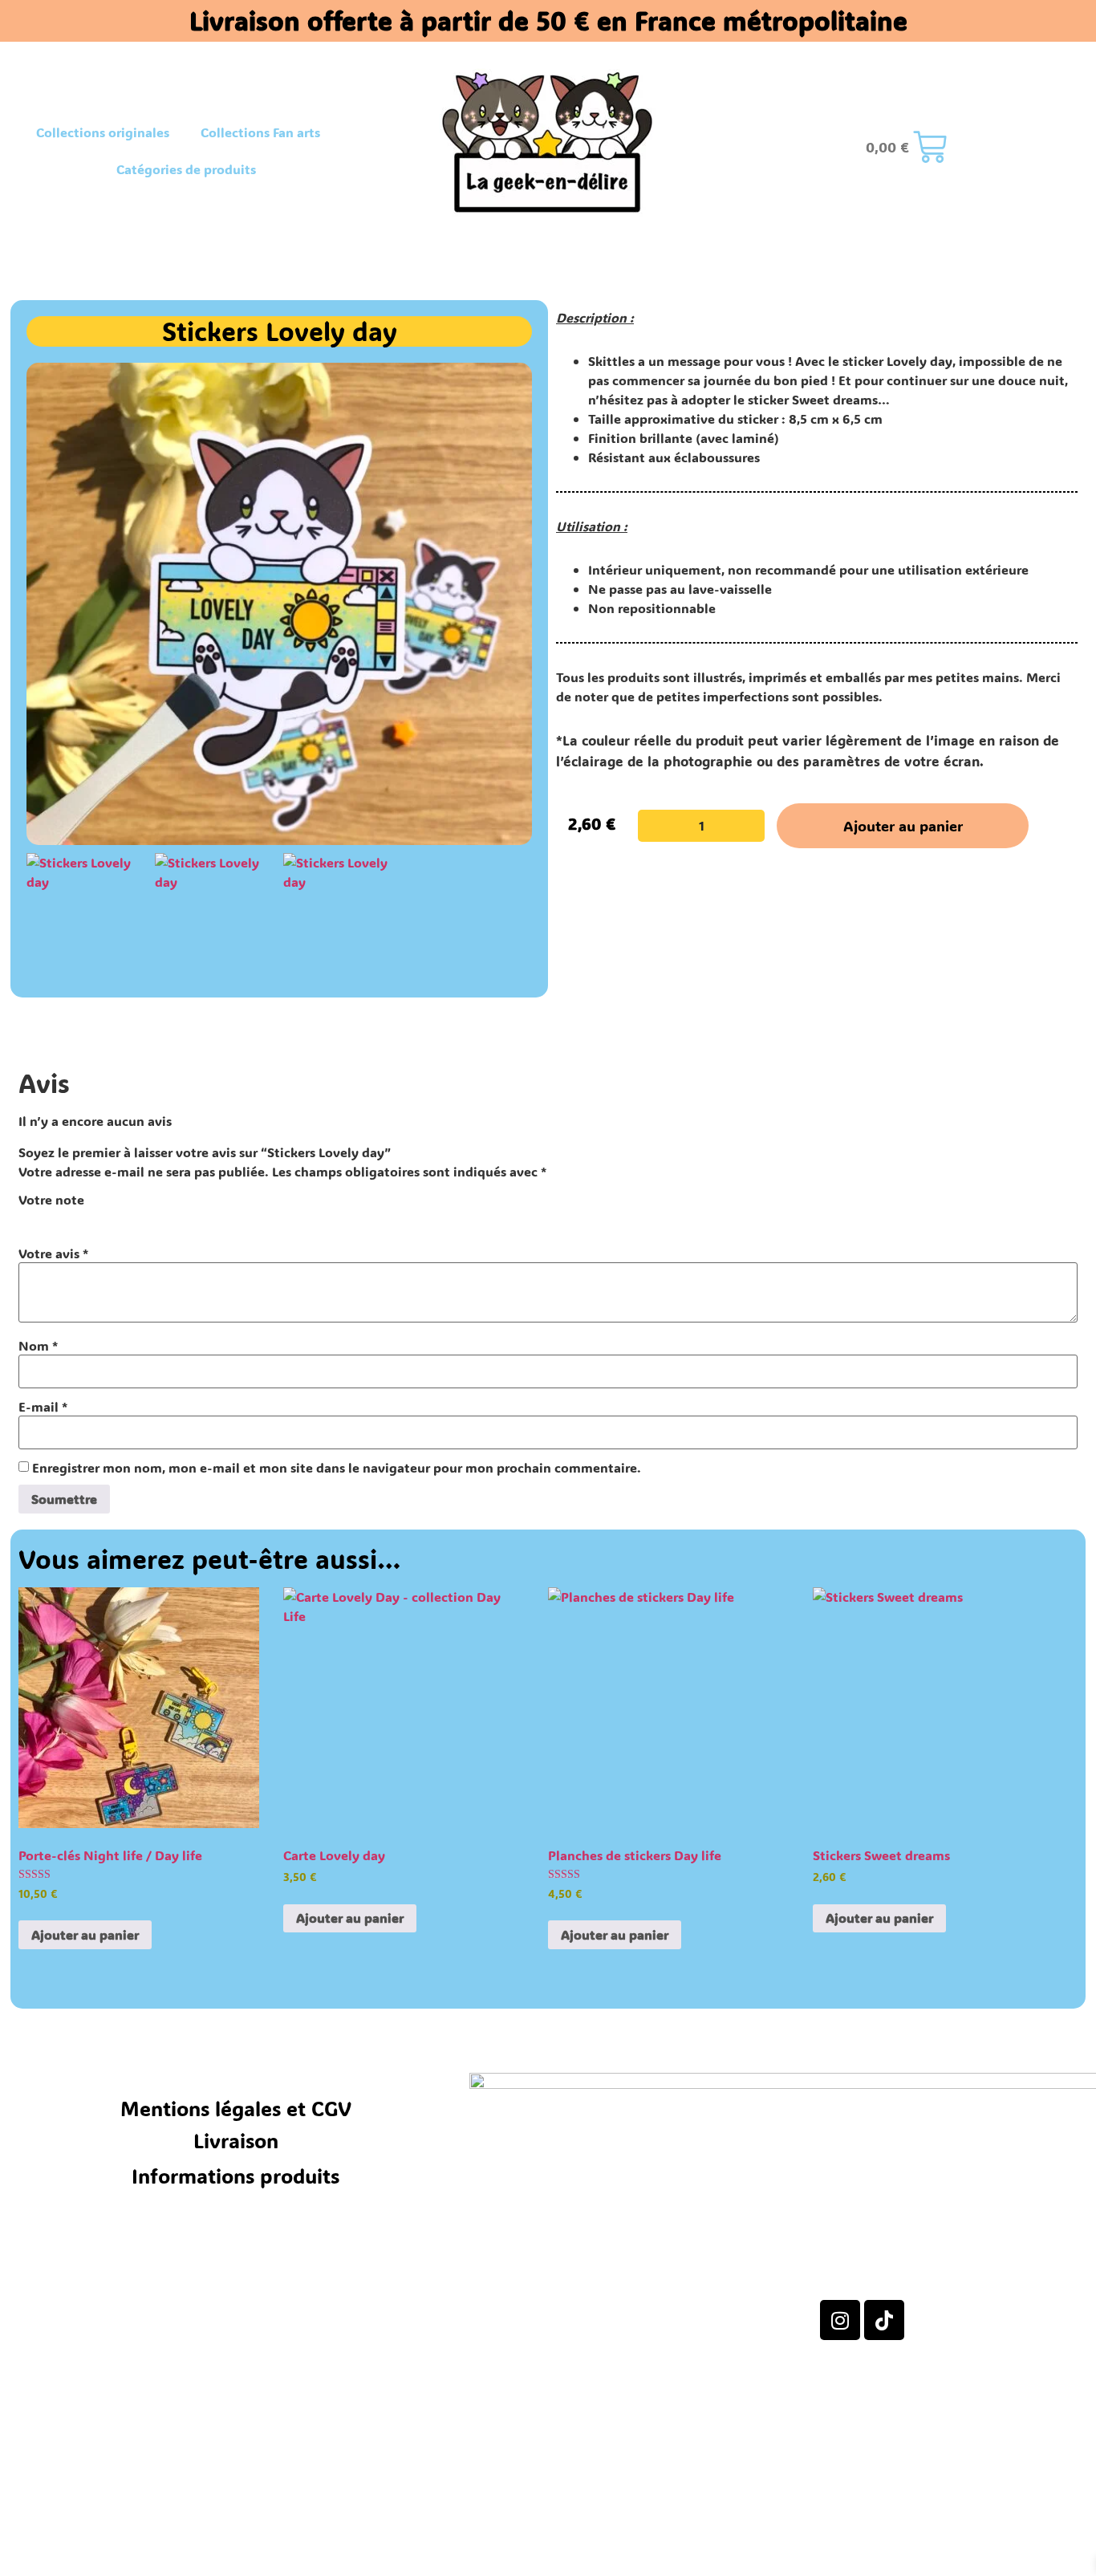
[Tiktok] (884, 2320)
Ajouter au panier (903, 826)
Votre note (51, 1200)
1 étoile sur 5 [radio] (28, 1218)
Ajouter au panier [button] (85, 1934)
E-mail (43, 1407)
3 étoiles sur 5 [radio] (73, 1218)
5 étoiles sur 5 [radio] (118, 1218)
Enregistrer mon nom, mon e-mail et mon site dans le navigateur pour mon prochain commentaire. (337, 1468)
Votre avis (53, 1253)
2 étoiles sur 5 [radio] (51, 1218)
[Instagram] (840, 2320)
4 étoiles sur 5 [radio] (95, 1218)
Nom (38, 1346)
